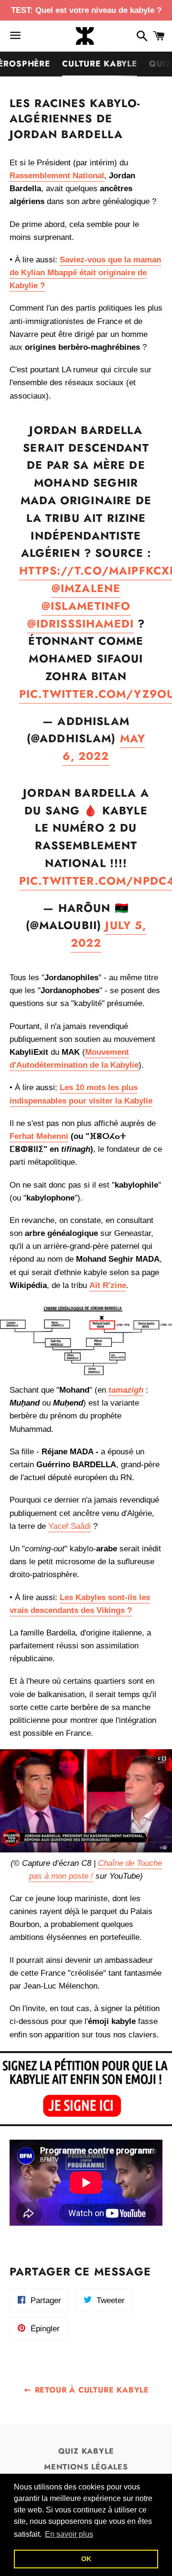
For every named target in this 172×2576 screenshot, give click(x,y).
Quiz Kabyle (86, 2451)
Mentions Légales (86, 2467)
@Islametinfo (86, 606)
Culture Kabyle (100, 64)
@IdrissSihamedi (81, 624)
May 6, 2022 (104, 747)
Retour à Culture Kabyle (91, 2390)
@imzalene (86, 588)
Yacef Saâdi (70, 1526)
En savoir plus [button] (69, 2534)
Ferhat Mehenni (39, 1136)
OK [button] (86, 2559)
